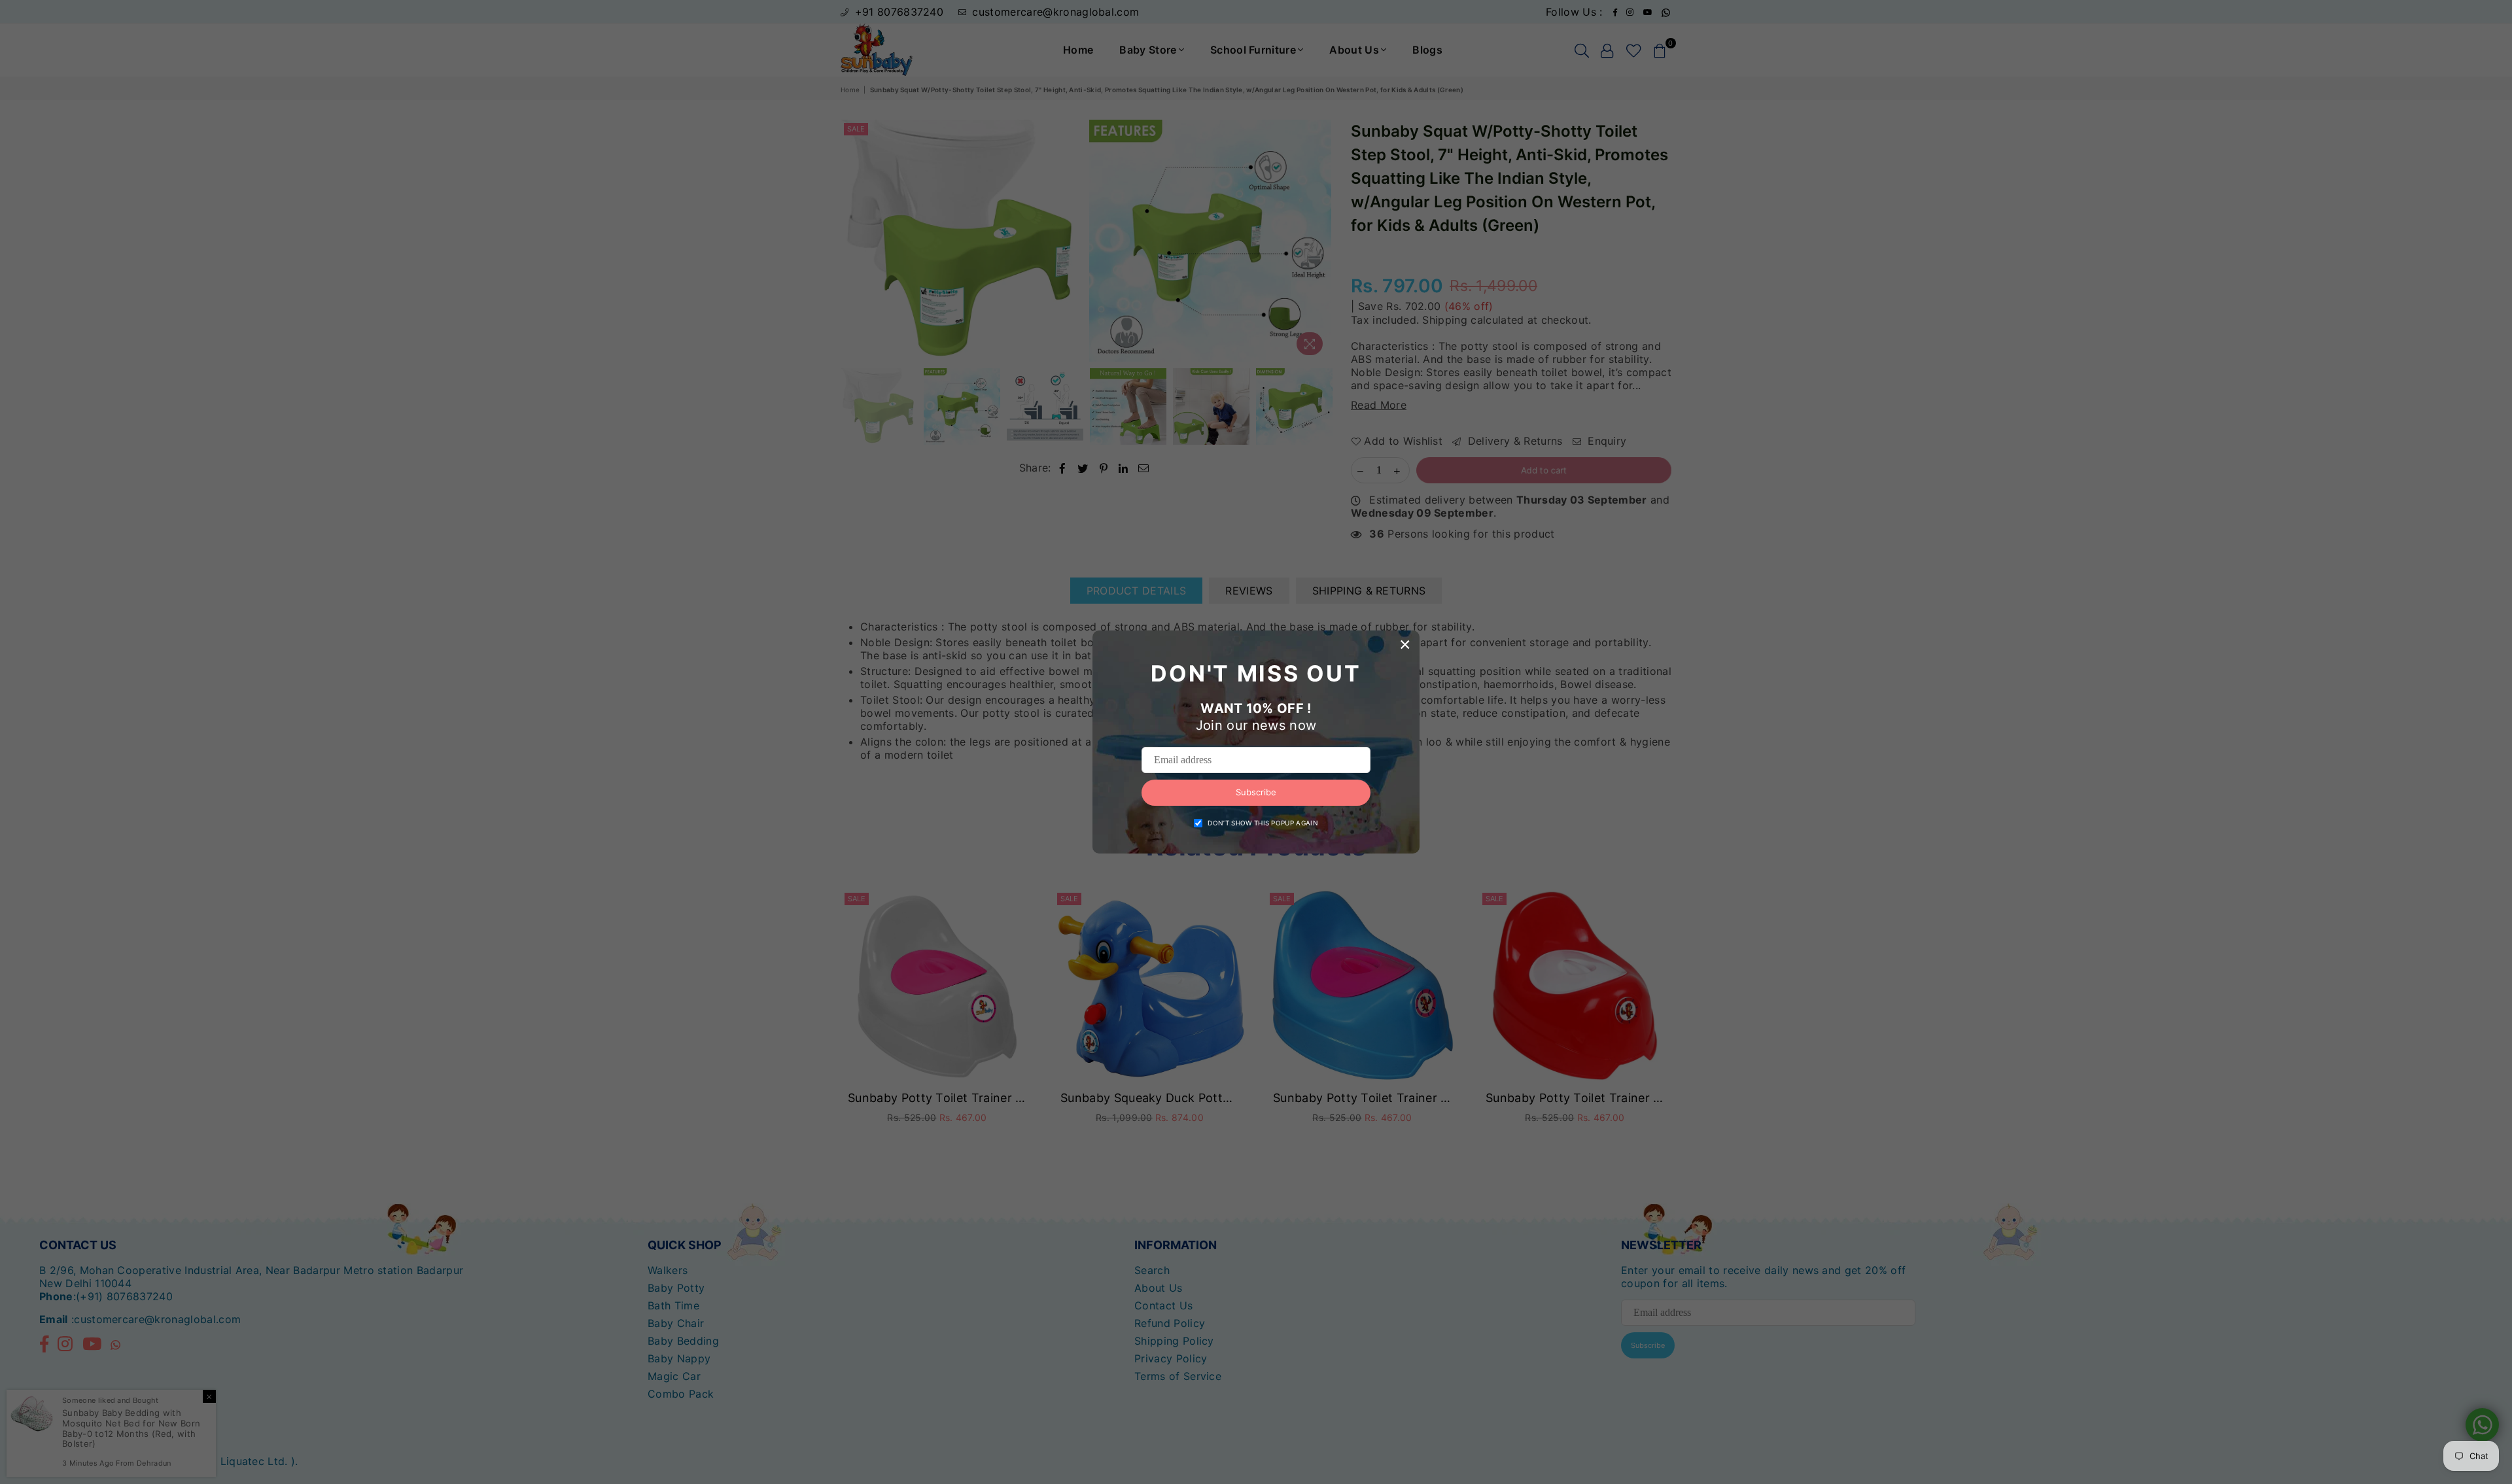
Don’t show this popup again (1263, 823)
